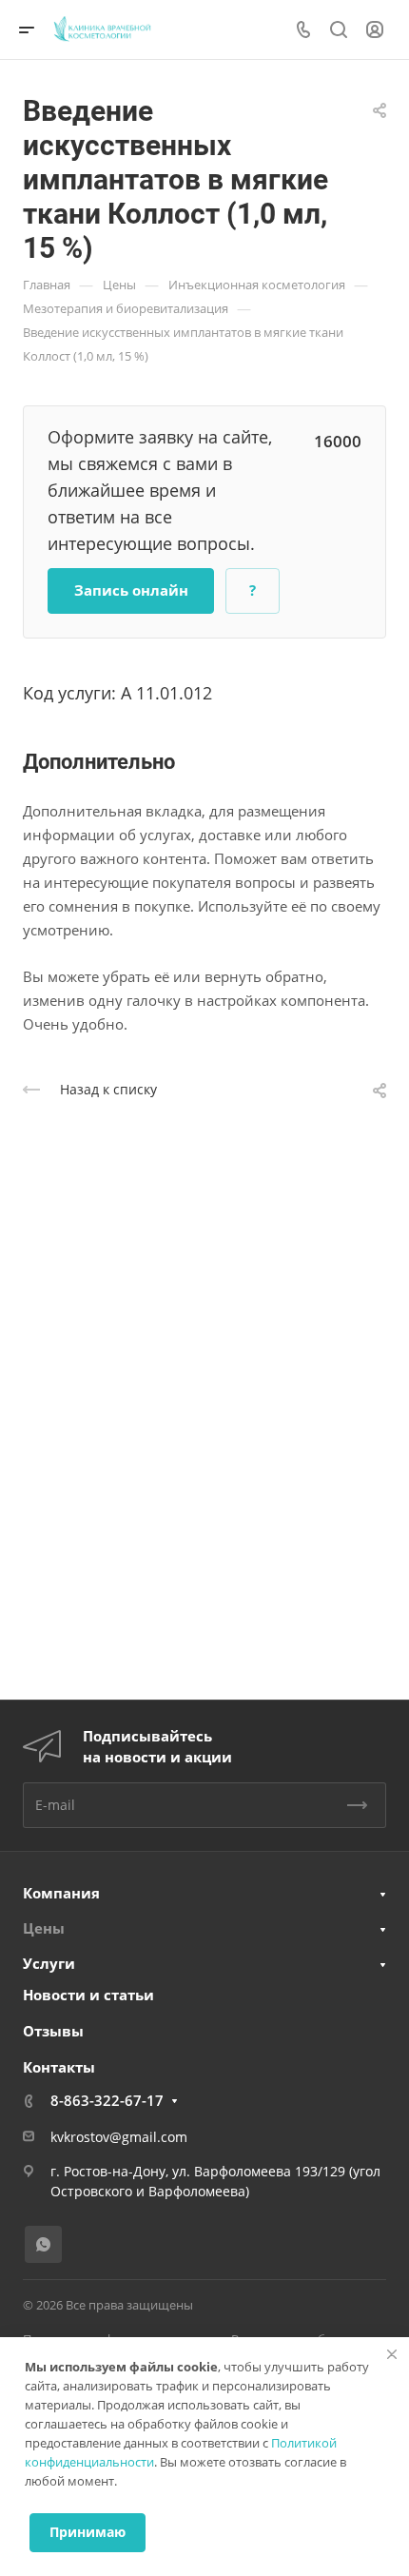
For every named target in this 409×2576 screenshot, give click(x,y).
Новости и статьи (88, 1995)
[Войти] (375, 30)
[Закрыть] (392, 2354)
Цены (44, 1928)
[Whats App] (43, 2244)
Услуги (49, 1963)
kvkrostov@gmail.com (119, 2137)
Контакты (59, 2067)
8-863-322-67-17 (107, 2100)
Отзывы (53, 2031)
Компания (61, 1893)
